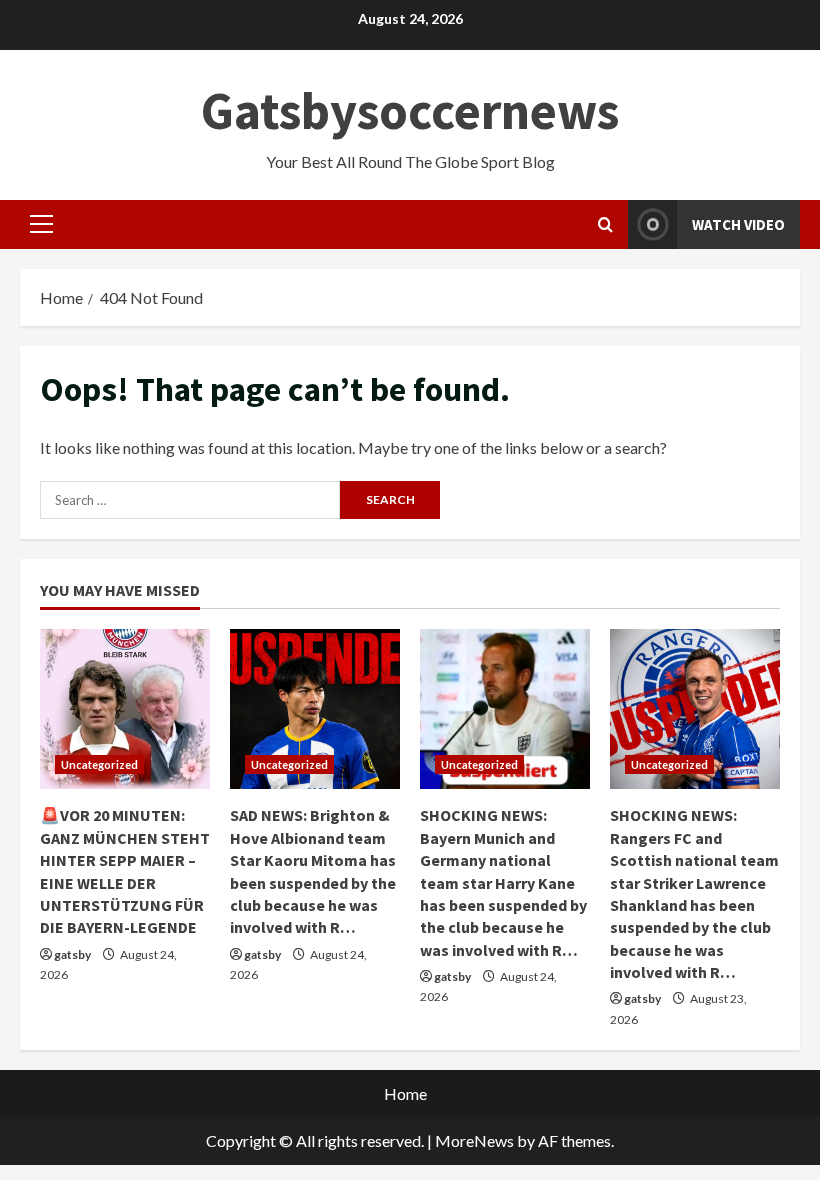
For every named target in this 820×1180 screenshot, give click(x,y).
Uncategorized (99, 764)
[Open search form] (605, 224)
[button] (41, 224)
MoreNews (474, 1140)
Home (405, 1093)
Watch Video (738, 224)
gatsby (72, 954)
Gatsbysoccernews (410, 110)
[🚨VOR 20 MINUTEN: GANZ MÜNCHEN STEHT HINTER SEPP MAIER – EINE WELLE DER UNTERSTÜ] (125, 709)
